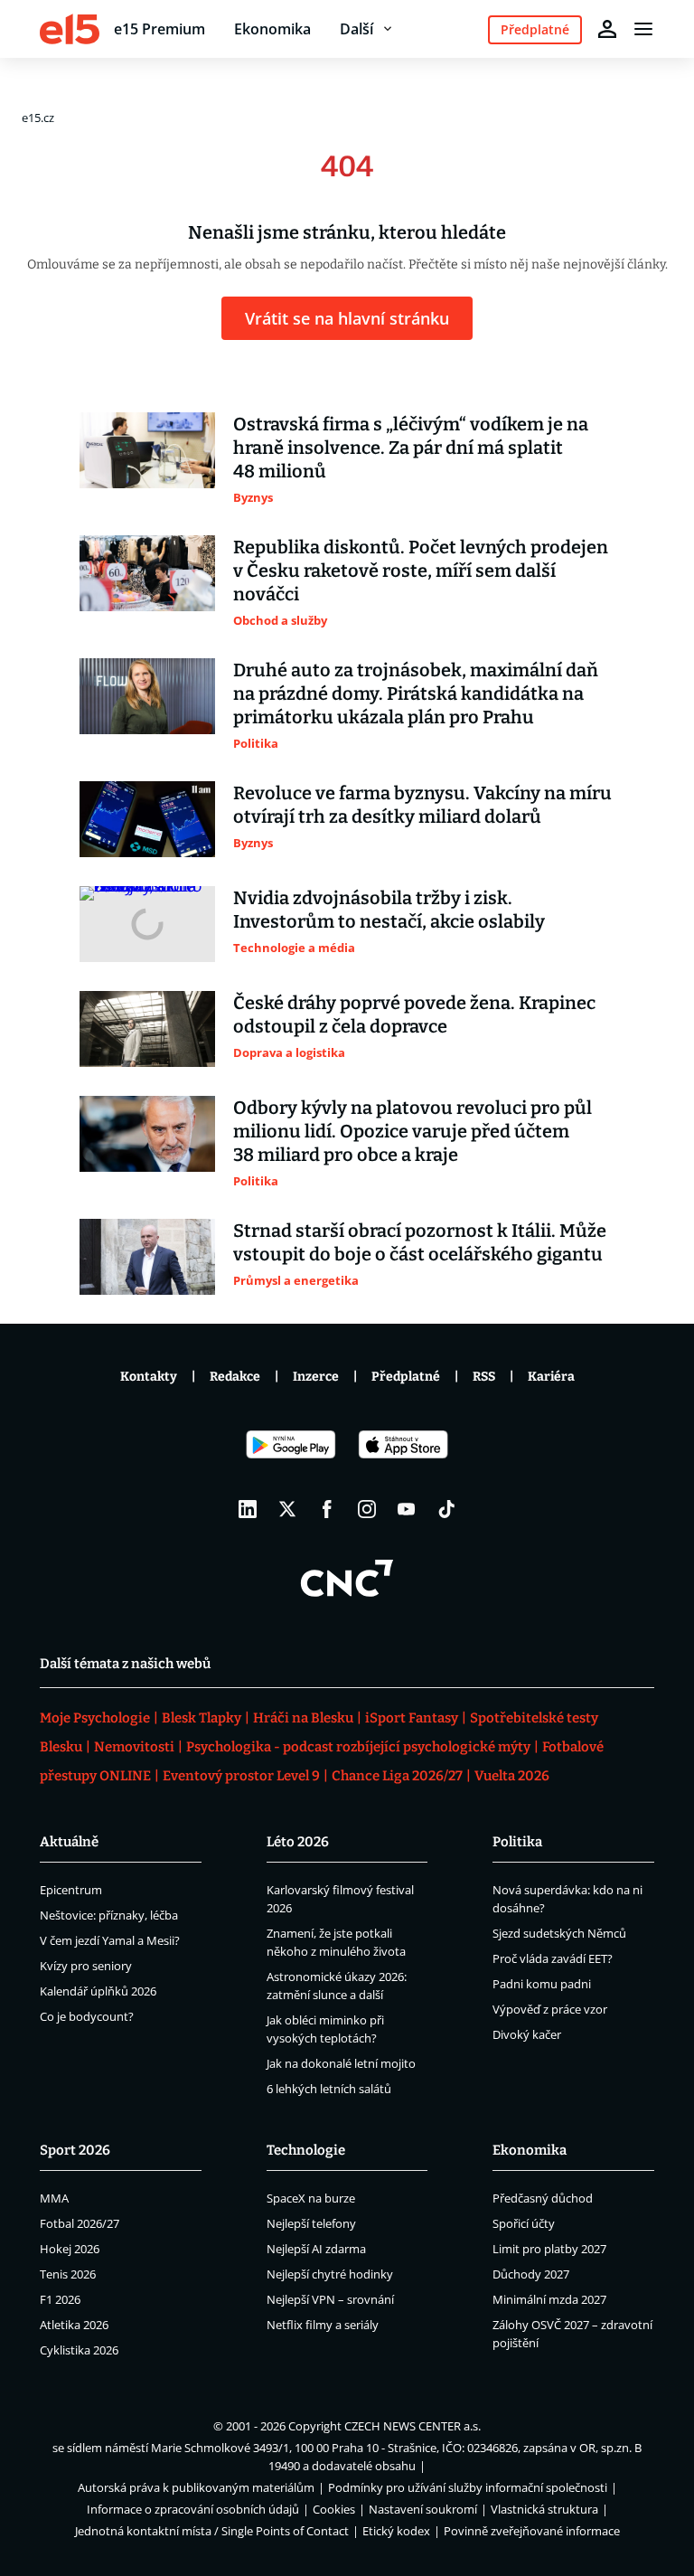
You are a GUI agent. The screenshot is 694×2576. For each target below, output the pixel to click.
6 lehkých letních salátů (329, 2089)
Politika (517, 1842)
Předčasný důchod (543, 2198)
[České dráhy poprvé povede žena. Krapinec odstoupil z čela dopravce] (147, 1029)
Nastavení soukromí (423, 2509)
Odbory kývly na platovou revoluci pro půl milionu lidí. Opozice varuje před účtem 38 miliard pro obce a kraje (413, 1131)
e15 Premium (159, 29)
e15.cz (38, 118)
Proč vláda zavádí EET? (553, 1958)
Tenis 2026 (68, 2274)
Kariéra (551, 1377)
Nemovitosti (134, 1747)
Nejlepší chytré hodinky (330, 2274)
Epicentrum (71, 1890)
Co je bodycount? (87, 2016)
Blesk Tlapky (202, 1718)
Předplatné (406, 1377)
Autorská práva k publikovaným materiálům (196, 2487)
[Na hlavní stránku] (70, 29)
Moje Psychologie (95, 1718)
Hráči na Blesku (303, 1718)
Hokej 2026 (70, 2249)
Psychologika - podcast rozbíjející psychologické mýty (358, 1747)
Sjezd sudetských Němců (559, 1933)
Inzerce (316, 1377)
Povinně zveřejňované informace (532, 2531)
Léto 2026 (298, 1842)
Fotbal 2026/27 (80, 2223)
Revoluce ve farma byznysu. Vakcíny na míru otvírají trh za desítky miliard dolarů (422, 805)
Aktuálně (69, 1842)
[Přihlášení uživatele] (607, 29)
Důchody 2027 (531, 2274)
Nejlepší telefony (311, 2223)
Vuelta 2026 (512, 1776)
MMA (54, 2198)
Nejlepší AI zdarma (316, 2249)
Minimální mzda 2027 (549, 2299)
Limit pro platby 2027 (549, 2249)
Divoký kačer (527, 2034)
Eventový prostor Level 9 (241, 1776)
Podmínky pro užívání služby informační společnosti (468, 2487)
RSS (484, 1377)
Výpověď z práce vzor (550, 2009)
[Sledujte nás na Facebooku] (327, 1509)
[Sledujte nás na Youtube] (407, 1509)
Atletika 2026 (74, 2325)
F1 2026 (60, 2299)
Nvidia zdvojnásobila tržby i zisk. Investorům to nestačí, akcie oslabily (389, 910)
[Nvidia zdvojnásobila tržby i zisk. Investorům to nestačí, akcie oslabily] (147, 924)
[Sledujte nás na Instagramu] (367, 1509)
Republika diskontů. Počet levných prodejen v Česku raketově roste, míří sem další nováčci (421, 571)
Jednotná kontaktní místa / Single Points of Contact (212, 2531)
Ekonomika (272, 29)
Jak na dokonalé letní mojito (341, 2063)
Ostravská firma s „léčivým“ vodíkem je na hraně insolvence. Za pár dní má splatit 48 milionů (411, 448)
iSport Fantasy (412, 1718)
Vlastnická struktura (544, 2509)
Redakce (235, 1377)
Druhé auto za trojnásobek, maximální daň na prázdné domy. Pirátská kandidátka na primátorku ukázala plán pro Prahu (416, 694)
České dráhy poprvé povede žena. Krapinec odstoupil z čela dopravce (414, 1014)
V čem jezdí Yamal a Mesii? (110, 1940)
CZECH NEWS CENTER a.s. (413, 2426)
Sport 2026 (75, 2150)
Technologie (306, 2150)
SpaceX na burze (311, 2198)
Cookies (334, 2509)
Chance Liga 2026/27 (397, 1776)
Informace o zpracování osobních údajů (193, 2509)
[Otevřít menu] (643, 29)
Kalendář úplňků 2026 (98, 1991)
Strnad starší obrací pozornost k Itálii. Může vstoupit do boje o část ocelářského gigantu (420, 1242)
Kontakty (149, 1377)
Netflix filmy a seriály (323, 2325)
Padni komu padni (542, 1984)
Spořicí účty (524, 2223)
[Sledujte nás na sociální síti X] (287, 1509)
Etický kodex (396, 2531)
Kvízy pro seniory (86, 1966)
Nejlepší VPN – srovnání (330, 2299)
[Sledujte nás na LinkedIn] (248, 1509)
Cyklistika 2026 (79, 2350)
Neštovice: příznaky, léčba (109, 1915)
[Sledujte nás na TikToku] (446, 1509)
